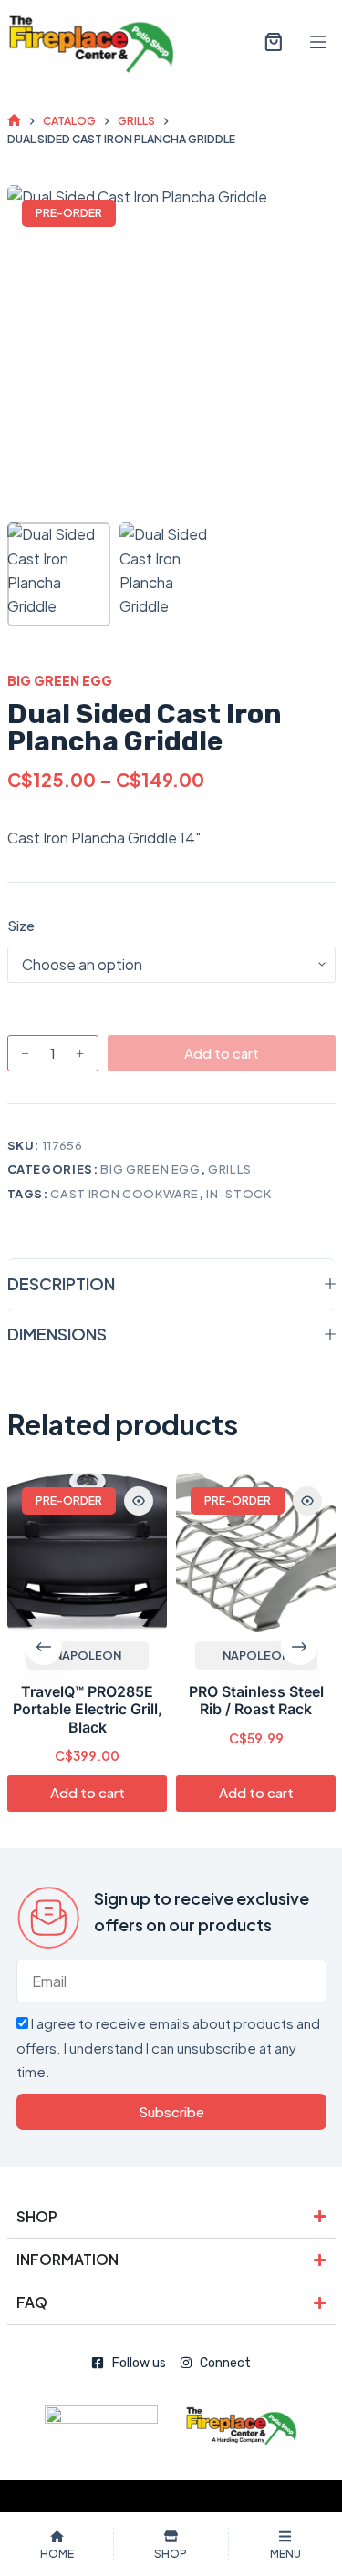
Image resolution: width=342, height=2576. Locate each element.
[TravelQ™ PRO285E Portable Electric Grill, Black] (87, 1552)
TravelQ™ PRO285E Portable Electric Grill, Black (87, 1709)
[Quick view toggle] (139, 1501)
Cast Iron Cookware (124, 1194)
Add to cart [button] (87, 1793)
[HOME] (14, 121)
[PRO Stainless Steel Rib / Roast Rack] (256, 1552)
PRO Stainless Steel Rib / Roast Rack (255, 1700)
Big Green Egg (60, 680)
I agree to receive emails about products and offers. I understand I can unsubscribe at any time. (168, 2047)
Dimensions (57, 1334)
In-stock (238, 1194)
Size (21, 925)
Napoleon (87, 1655)
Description (61, 1283)
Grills (230, 1169)
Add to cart (222, 1053)
